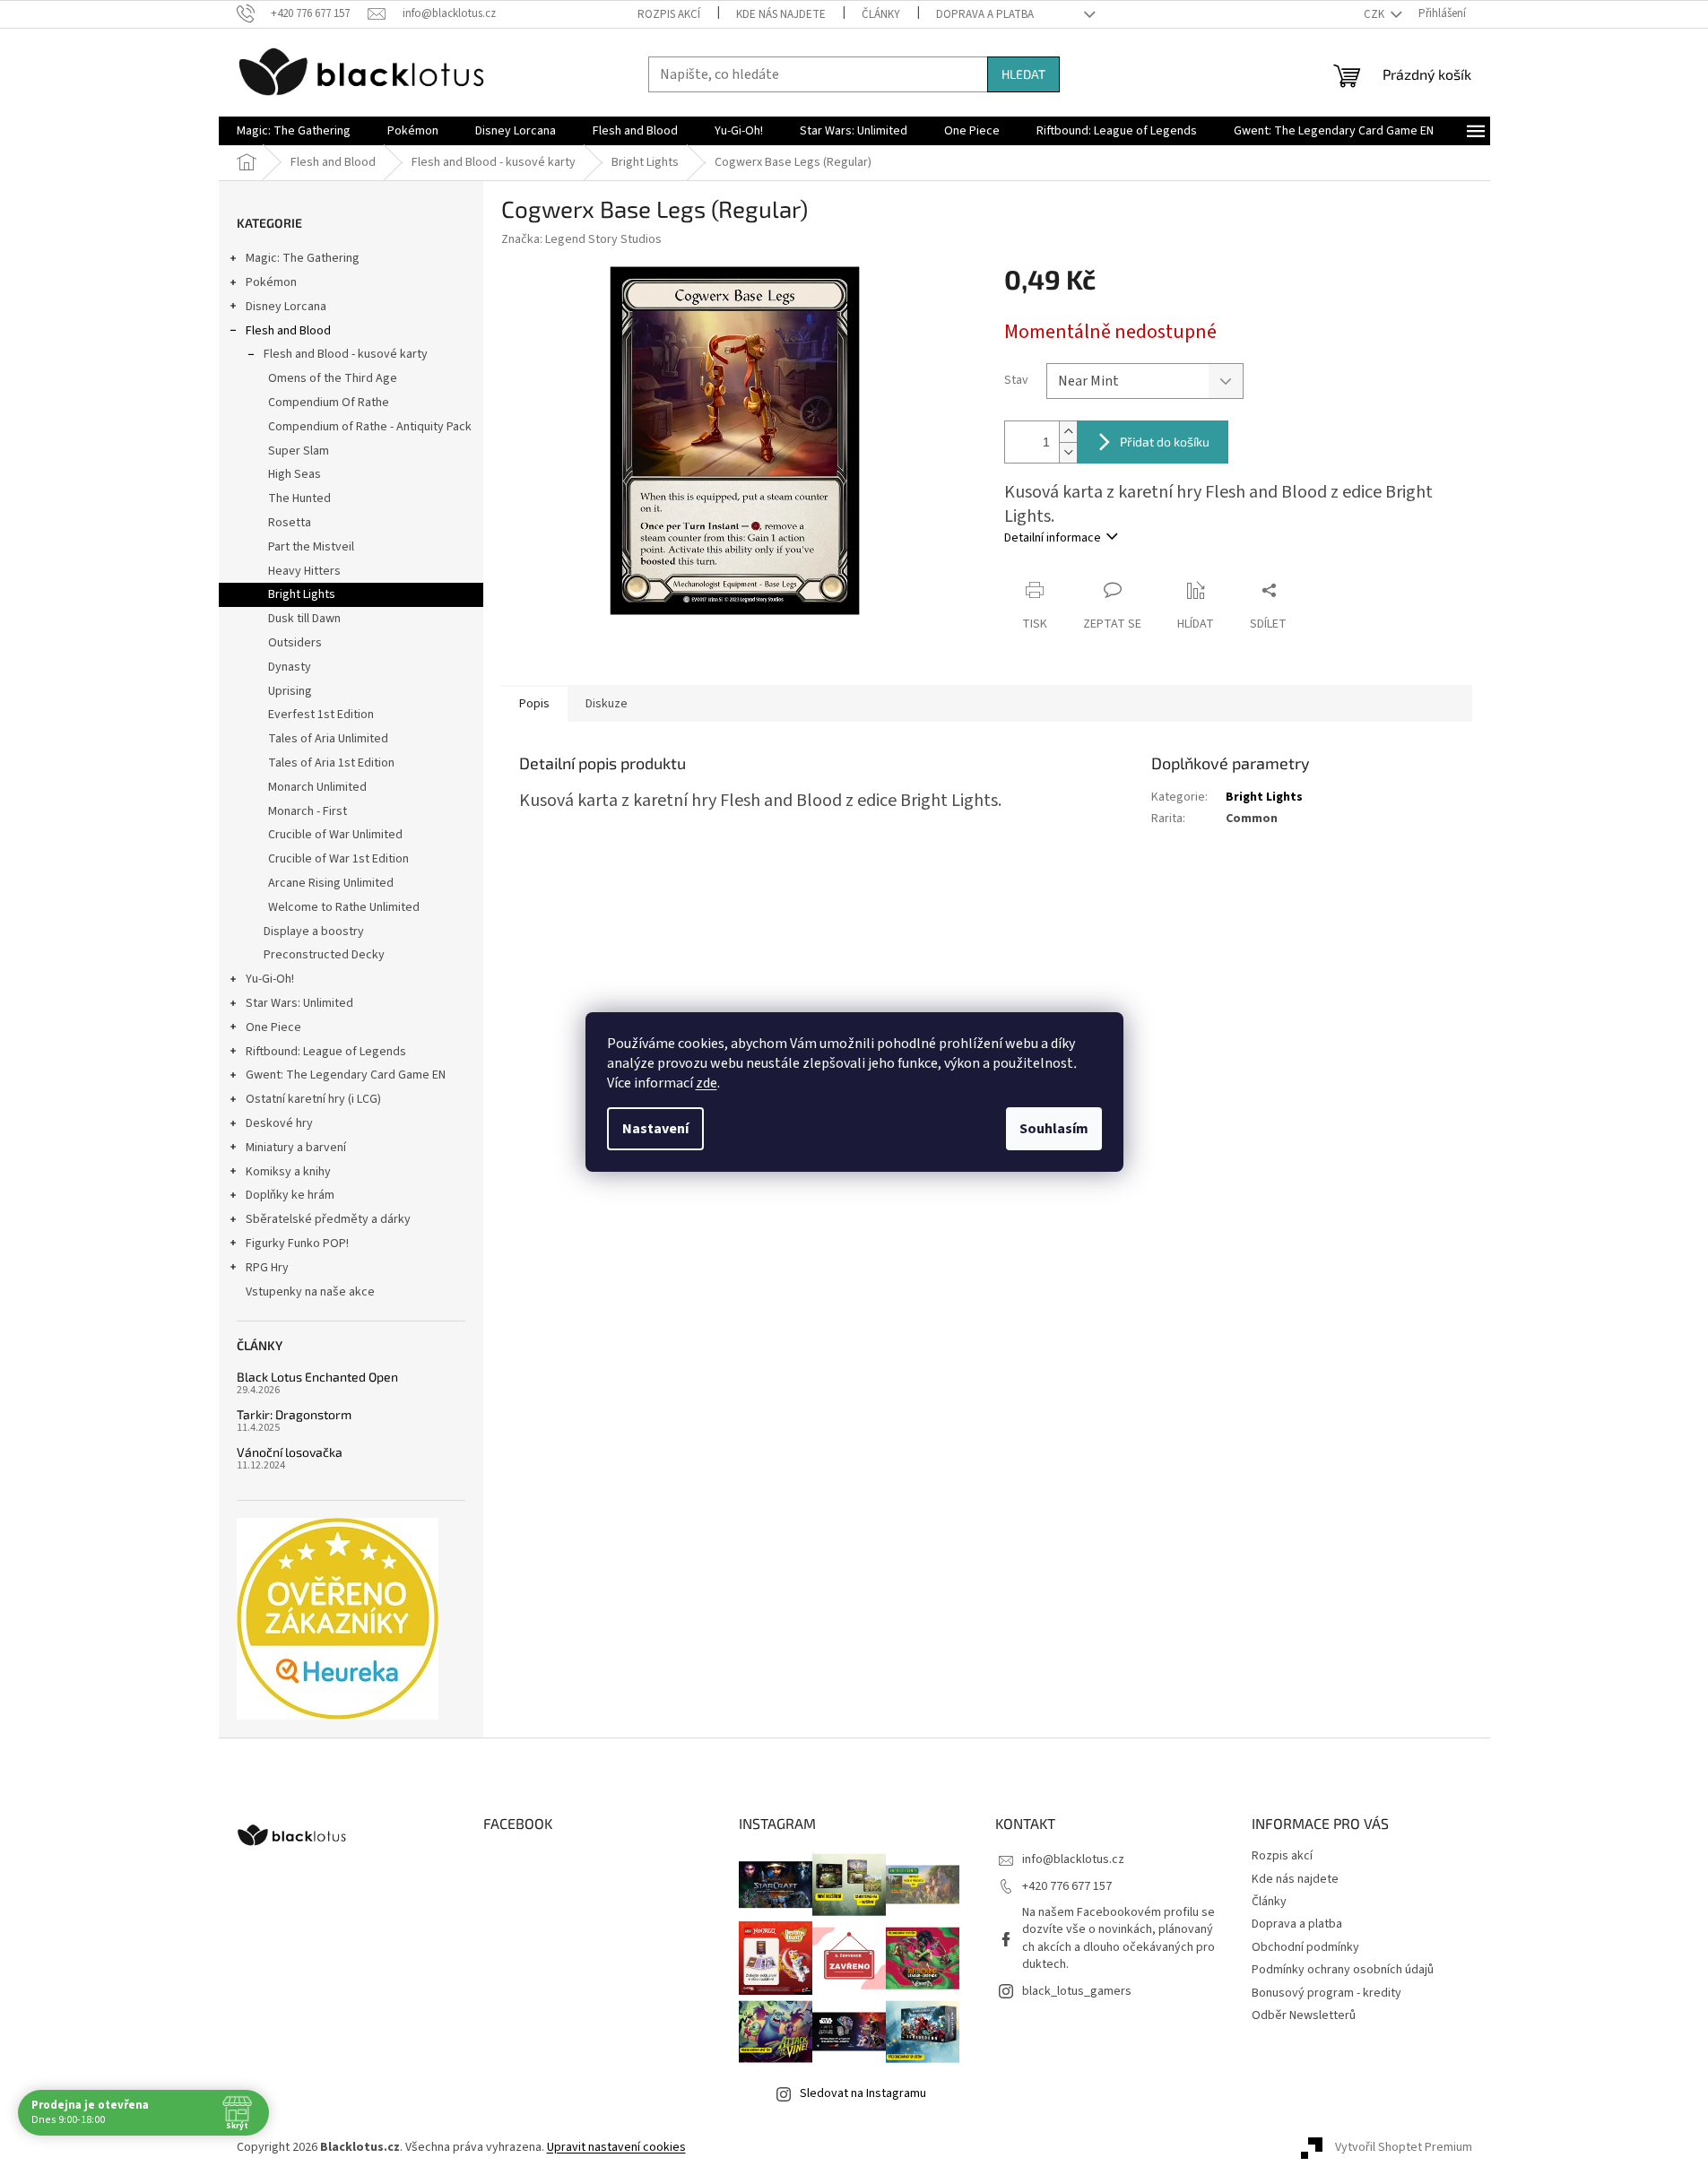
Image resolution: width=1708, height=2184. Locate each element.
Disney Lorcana (286, 307)
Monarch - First (308, 811)
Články (881, 14)
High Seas (295, 474)
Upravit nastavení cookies (616, 2147)
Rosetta (290, 523)
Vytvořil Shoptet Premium (1404, 2147)
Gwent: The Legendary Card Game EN (346, 1075)
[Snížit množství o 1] (1068, 452)
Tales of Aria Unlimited (328, 739)
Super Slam (299, 451)
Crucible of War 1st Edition (338, 859)
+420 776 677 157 (1067, 1886)
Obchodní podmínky (1305, 1947)
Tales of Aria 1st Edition (331, 763)
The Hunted (299, 498)
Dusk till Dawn (304, 619)
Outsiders (295, 643)
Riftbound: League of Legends (326, 1052)
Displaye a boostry (314, 932)
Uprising (290, 691)
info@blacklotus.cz (1073, 1859)
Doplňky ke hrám (290, 1195)
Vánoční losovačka (290, 1452)
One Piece (273, 1027)
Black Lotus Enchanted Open (317, 1377)
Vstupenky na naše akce (310, 1292)
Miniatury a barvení (296, 1148)
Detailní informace (1053, 538)
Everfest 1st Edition (321, 715)
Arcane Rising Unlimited (331, 883)
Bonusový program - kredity (1327, 1993)
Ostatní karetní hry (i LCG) (313, 1099)
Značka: (581, 239)
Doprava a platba (985, 14)
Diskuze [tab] (607, 704)
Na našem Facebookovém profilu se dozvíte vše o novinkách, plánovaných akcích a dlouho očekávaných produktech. (1118, 1938)
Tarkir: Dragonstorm (294, 1414)
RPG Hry (267, 1268)
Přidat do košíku (1165, 442)
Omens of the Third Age (333, 378)
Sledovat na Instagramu (863, 2093)
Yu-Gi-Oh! (270, 979)
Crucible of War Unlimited (335, 835)
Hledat (1023, 74)
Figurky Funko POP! (297, 1244)
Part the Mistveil (311, 547)
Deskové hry (279, 1123)
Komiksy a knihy (288, 1172)
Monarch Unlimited (317, 787)
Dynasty (290, 667)
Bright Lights (302, 594)
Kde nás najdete (781, 14)
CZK (1375, 14)
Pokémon (271, 282)
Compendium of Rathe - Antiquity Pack (370, 427)
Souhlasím (1054, 1129)
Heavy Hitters (304, 571)
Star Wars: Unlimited (299, 1003)
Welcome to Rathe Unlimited (344, 907)
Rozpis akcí (669, 14)
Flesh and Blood (288, 331)
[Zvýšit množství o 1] (1068, 432)
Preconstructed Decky (324, 955)
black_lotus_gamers (1077, 1991)
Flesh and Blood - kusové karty (346, 354)
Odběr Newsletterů (1304, 2015)
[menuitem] (294, 131)
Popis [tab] (534, 704)
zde (707, 1083)
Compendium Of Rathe (329, 403)
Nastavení (655, 1129)
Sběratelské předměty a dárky (328, 1219)
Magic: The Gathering (303, 258)
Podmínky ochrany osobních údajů (1343, 1970)
